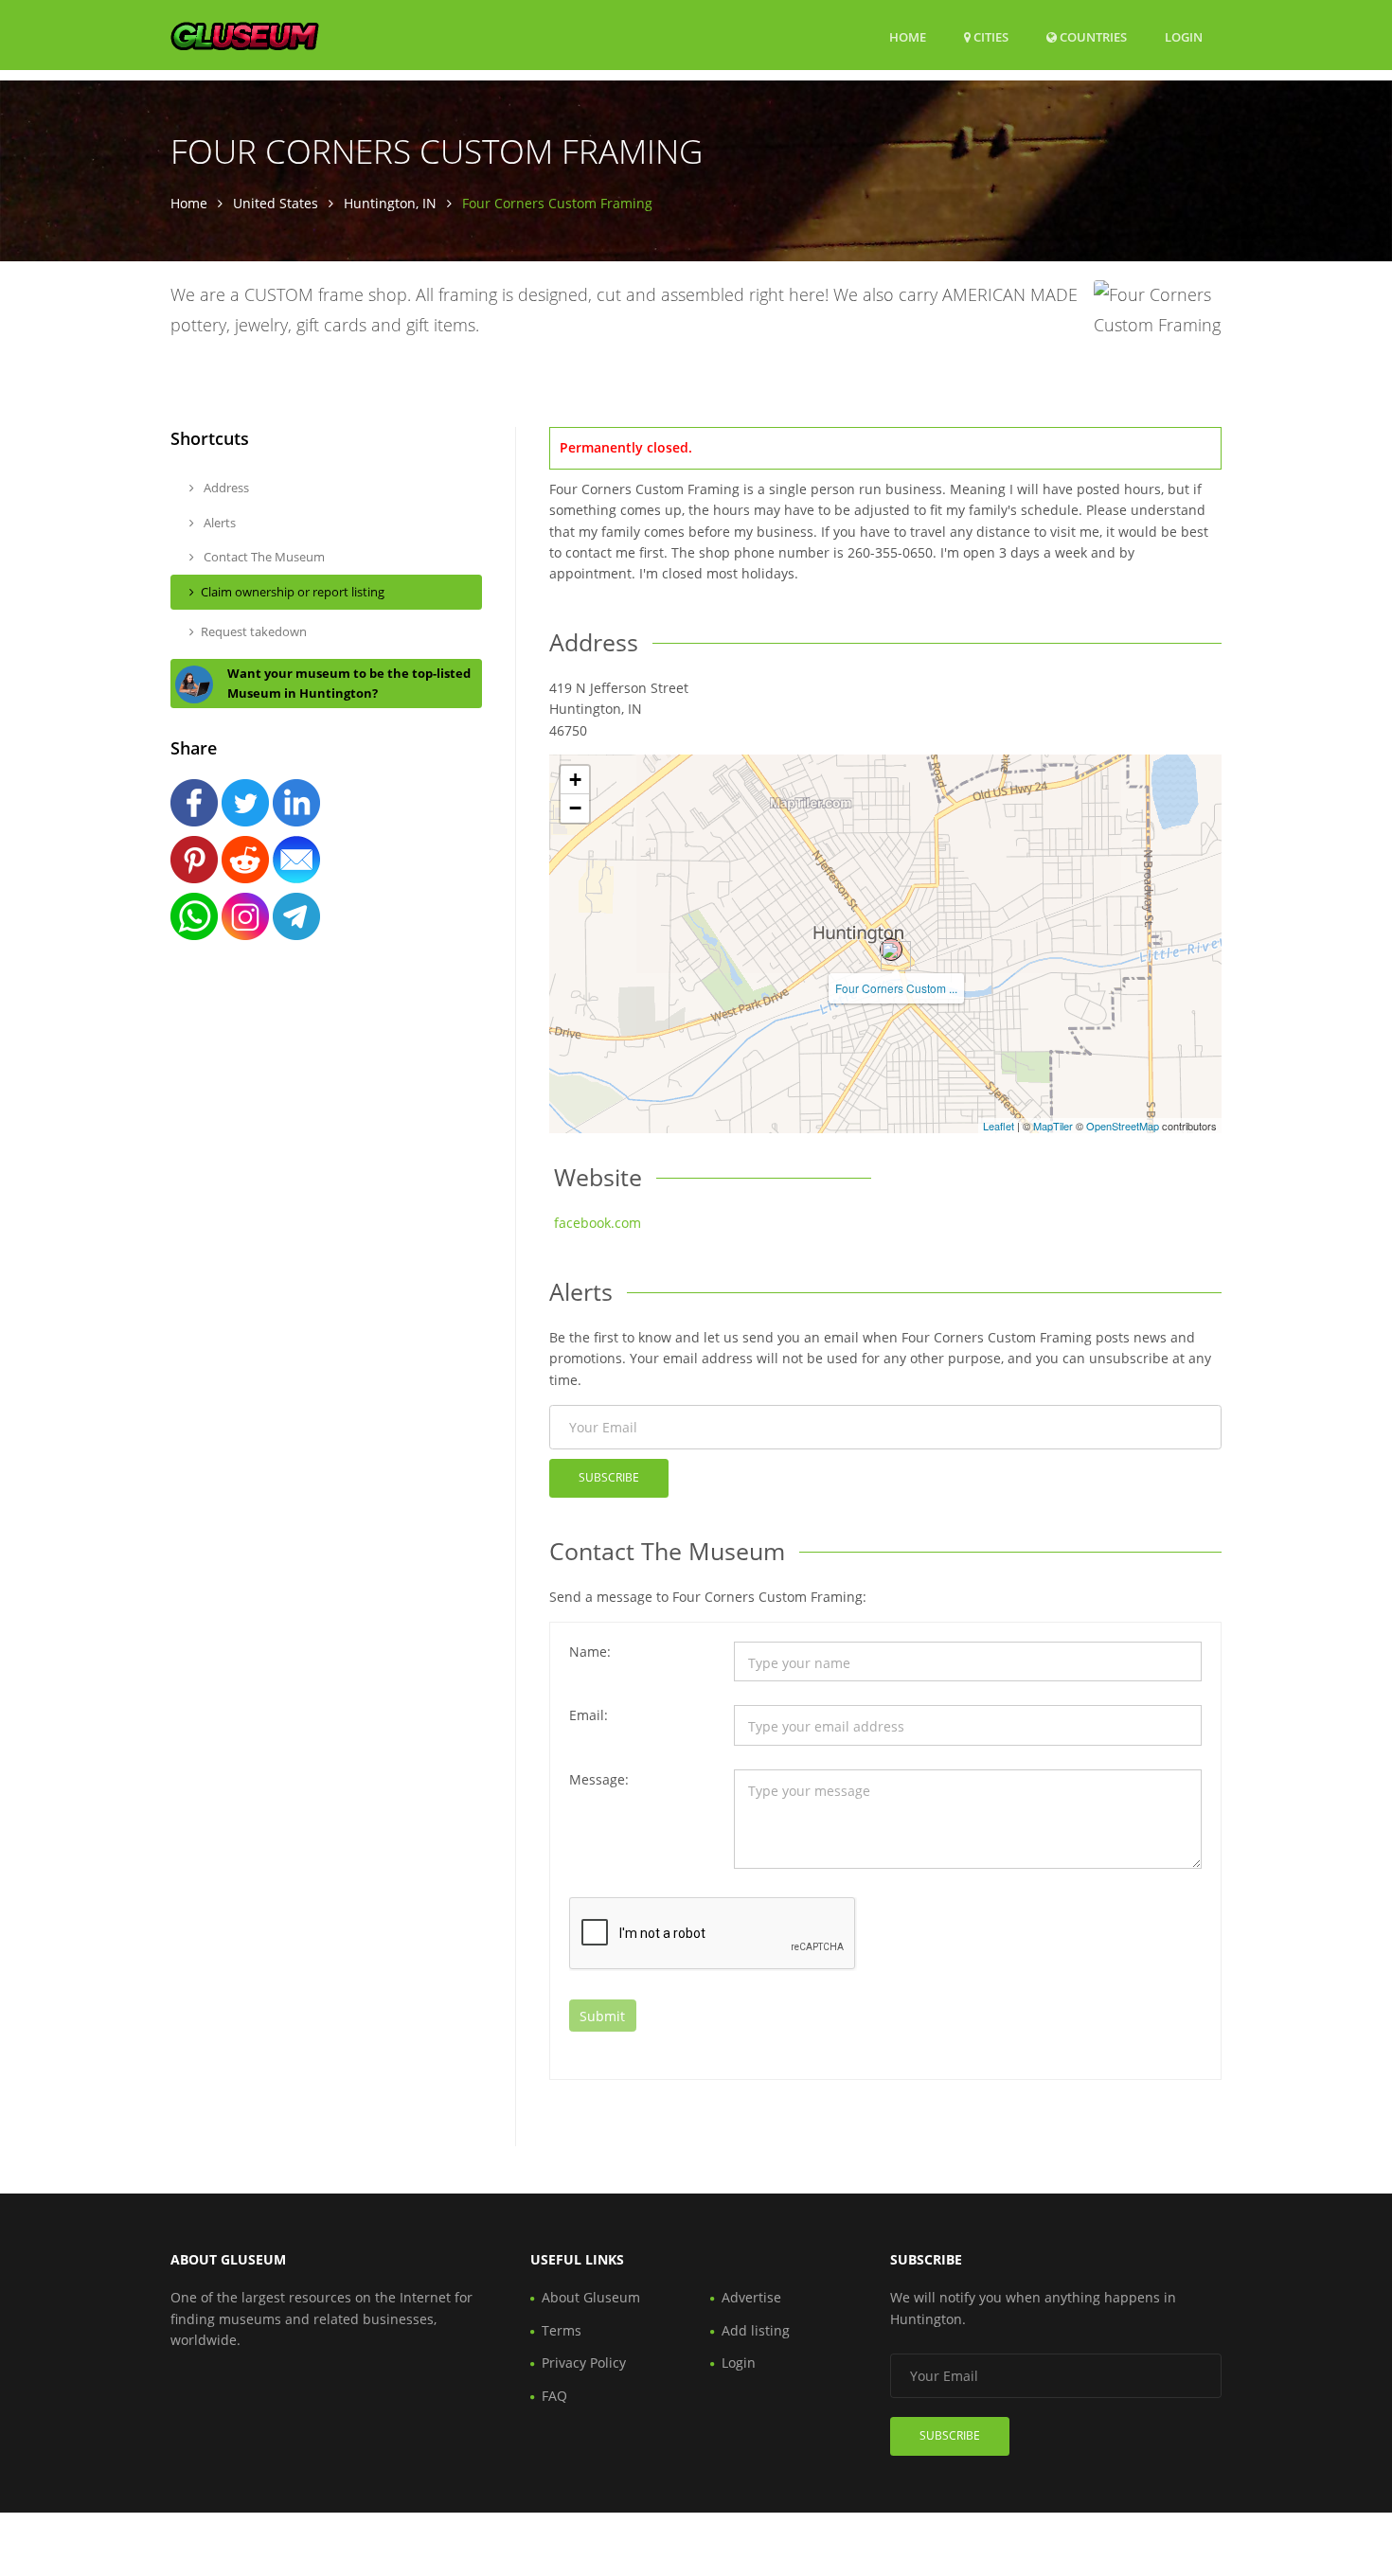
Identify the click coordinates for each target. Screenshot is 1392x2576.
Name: (590, 1652)
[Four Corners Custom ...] (891, 950)
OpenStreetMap (1123, 1126)
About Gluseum (591, 2297)
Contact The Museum (263, 557)
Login (1184, 36)
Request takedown (254, 631)
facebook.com (598, 1223)
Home (908, 37)
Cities (990, 37)
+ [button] (575, 780)
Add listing (756, 2330)
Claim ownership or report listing (293, 592)
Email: (589, 1715)
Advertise (751, 2297)
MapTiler (1053, 1126)
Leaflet (999, 1126)
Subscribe (609, 1477)
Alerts (218, 523)
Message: (599, 1779)
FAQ (554, 2396)
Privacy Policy (584, 2363)
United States (276, 203)
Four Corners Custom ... (896, 988)
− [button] (575, 808)
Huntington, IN (390, 203)
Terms (562, 2330)
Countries (1092, 36)
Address (225, 488)
